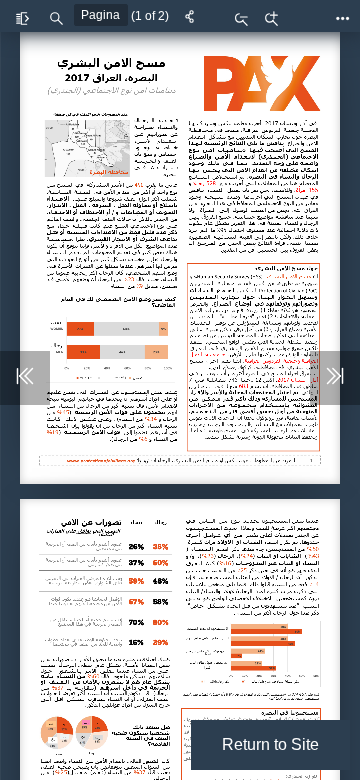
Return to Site (270, 744)
